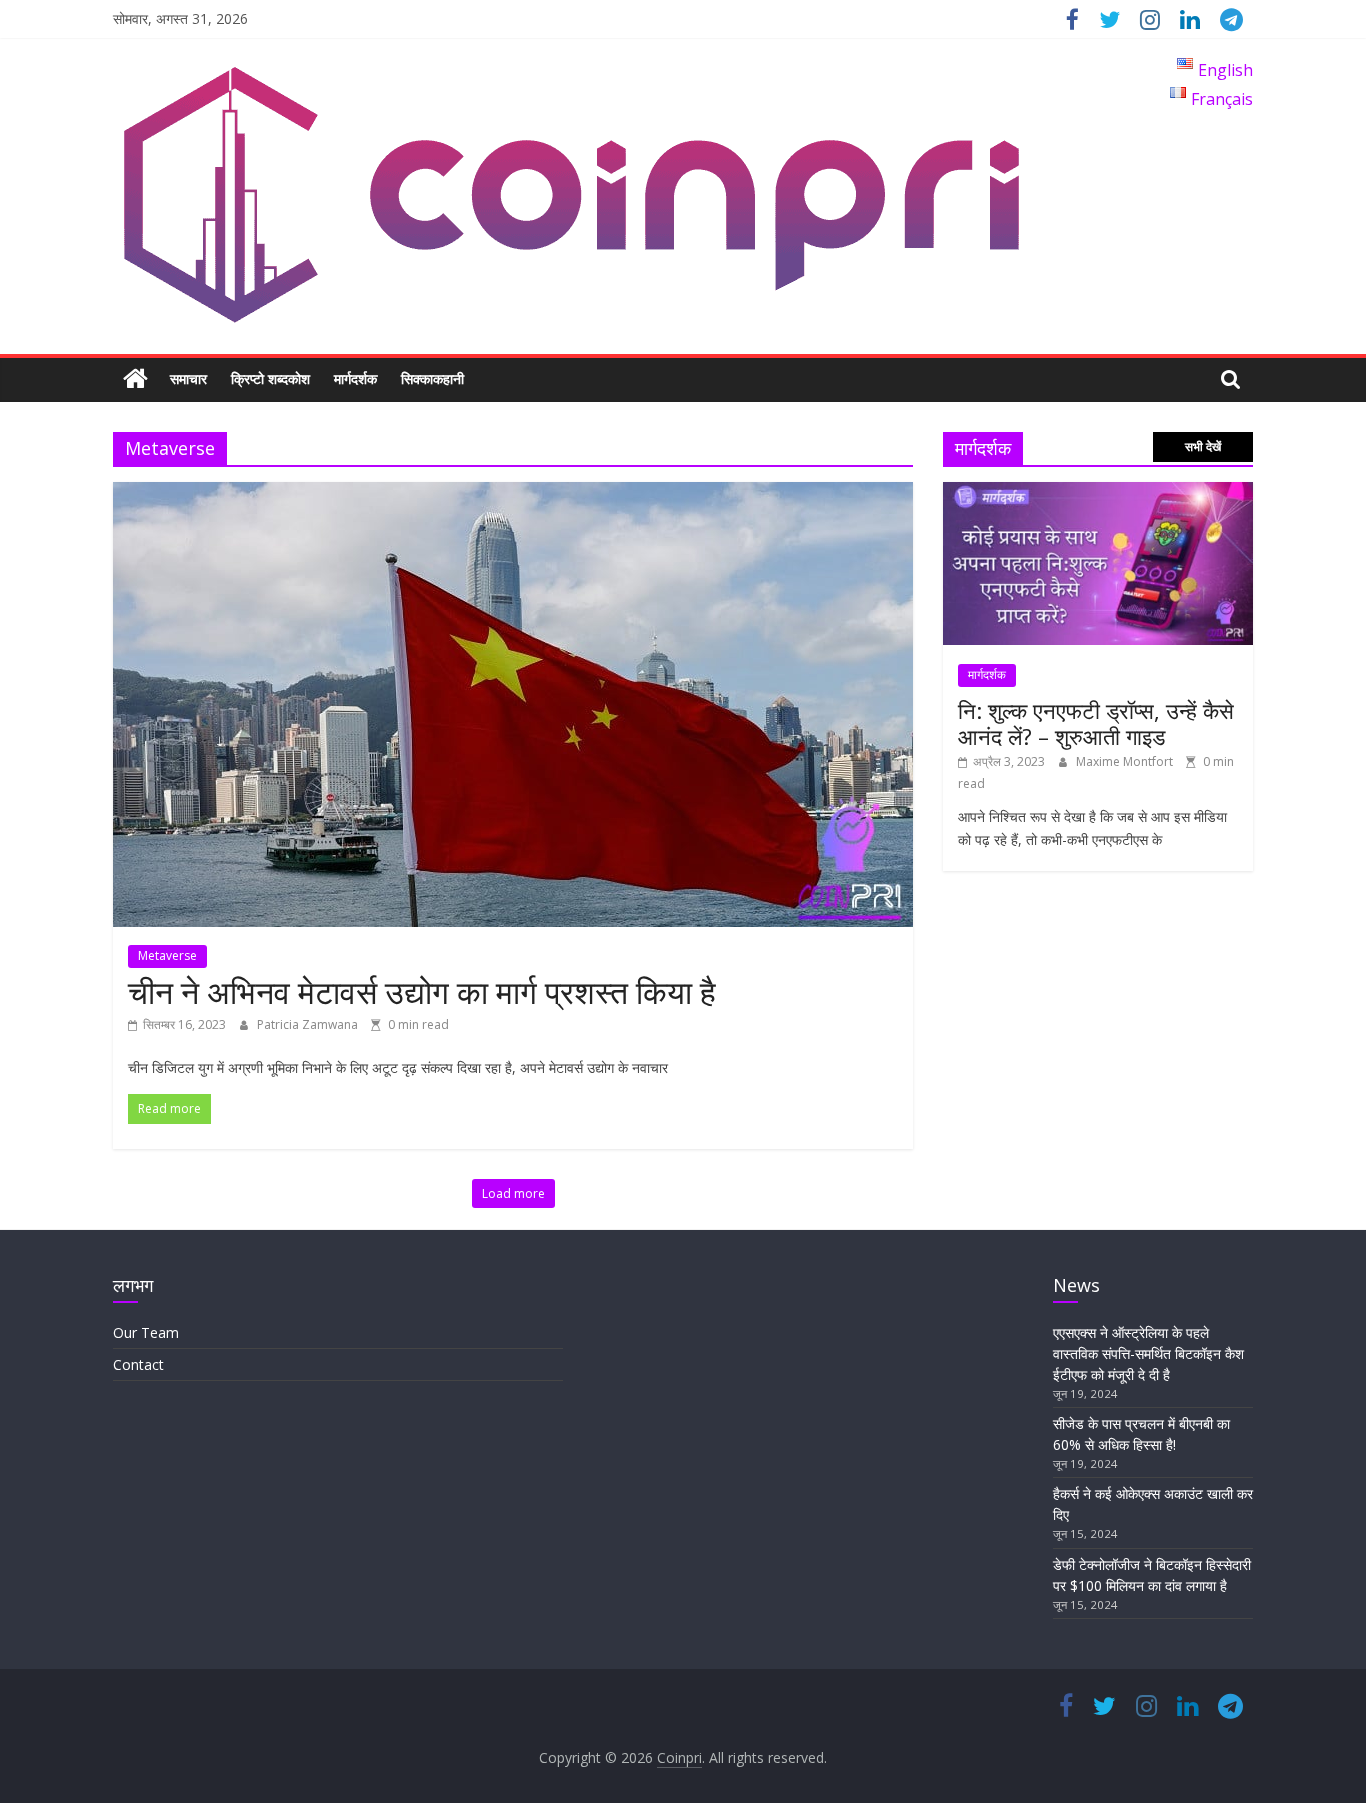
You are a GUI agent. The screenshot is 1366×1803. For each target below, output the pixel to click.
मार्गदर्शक (355, 378)
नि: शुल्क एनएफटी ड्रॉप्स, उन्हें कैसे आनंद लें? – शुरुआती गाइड (1096, 723)
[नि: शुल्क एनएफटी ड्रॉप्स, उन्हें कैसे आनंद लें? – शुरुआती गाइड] (1098, 492)
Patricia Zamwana (309, 1024)
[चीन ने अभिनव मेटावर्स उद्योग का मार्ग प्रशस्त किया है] (513, 494)
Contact (138, 1364)
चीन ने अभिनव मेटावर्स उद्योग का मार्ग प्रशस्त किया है (422, 991)
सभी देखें (1203, 446)
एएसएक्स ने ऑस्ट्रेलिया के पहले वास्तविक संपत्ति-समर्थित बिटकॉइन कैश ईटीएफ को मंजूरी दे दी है (1148, 1353)
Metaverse (167, 955)
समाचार (188, 378)
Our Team (146, 1332)
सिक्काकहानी (432, 378)
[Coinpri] (135, 379)
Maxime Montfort (1126, 761)
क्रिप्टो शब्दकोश (270, 378)
